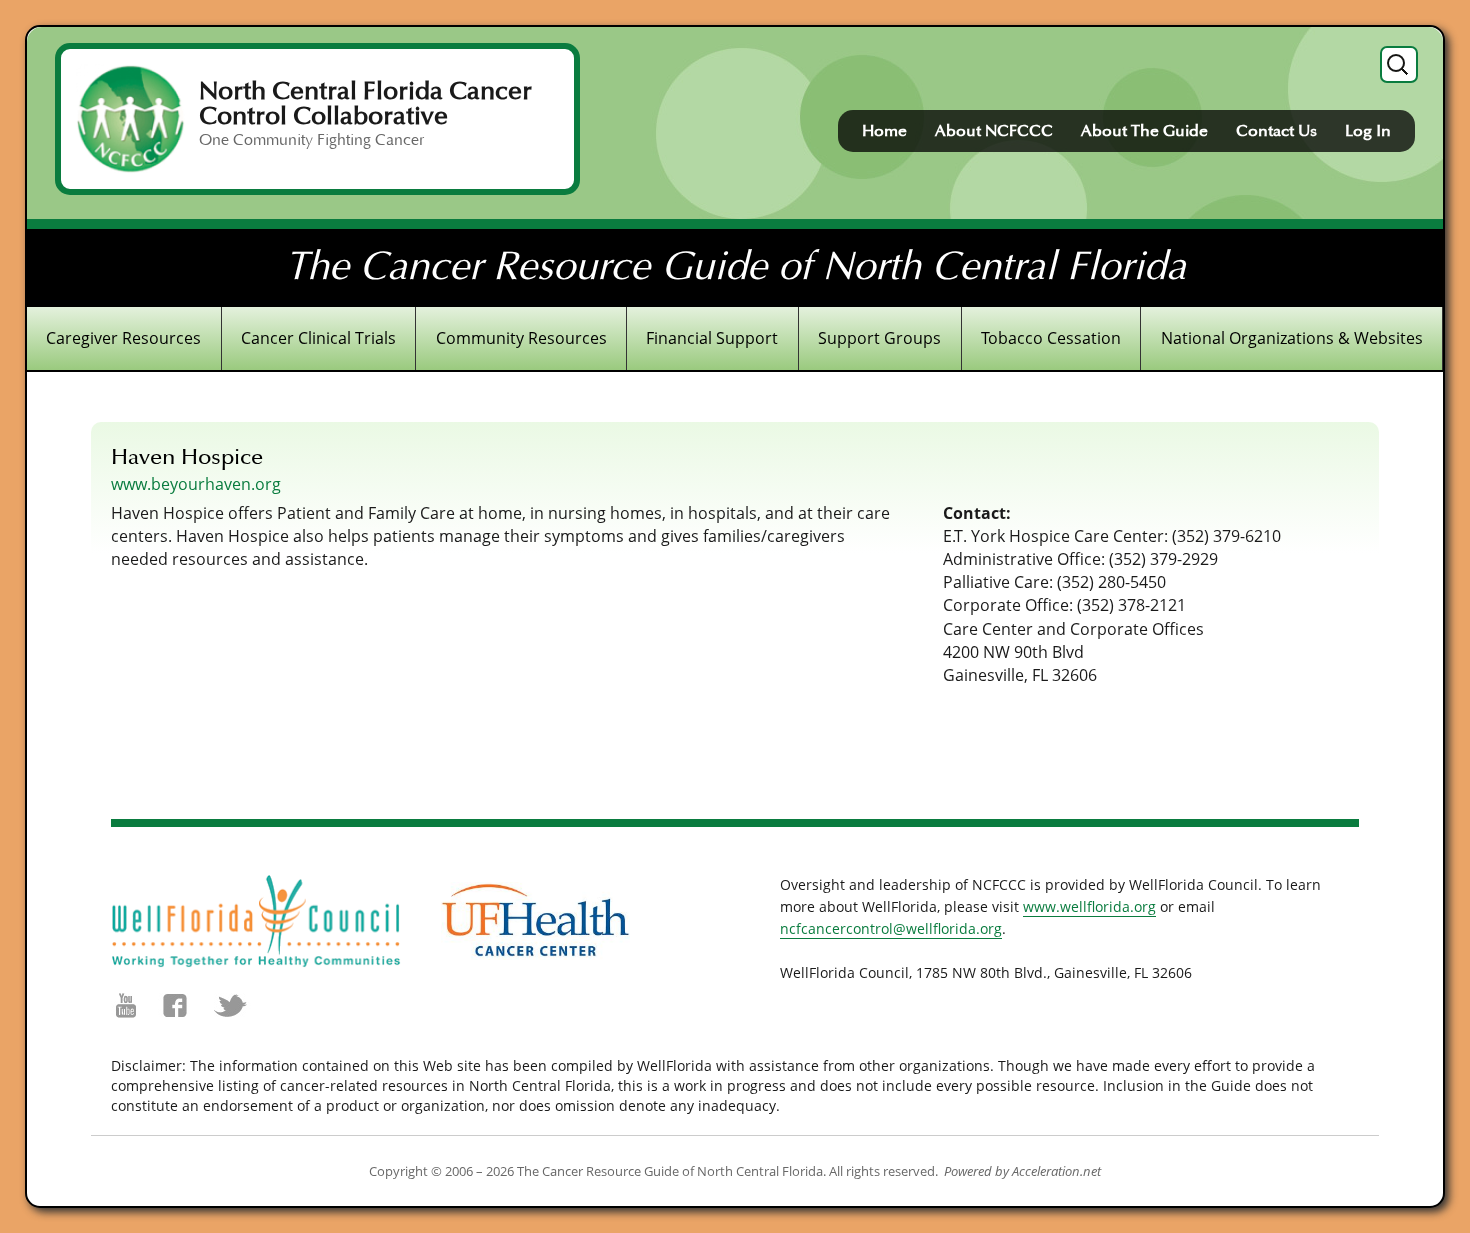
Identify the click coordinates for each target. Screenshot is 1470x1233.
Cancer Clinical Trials (318, 338)
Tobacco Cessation (1051, 338)
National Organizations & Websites (1292, 338)
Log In (1368, 131)
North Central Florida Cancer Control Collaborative (365, 103)
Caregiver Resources (123, 338)
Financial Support (712, 338)
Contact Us (1276, 131)
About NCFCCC (994, 131)
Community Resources (521, 338)
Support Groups (879, 338)
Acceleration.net (1056, 1171)
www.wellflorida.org (1089, 906)
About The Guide (1144, 131)
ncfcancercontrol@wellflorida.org (891, 928)
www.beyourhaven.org (196, 484)
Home (884, 131)
